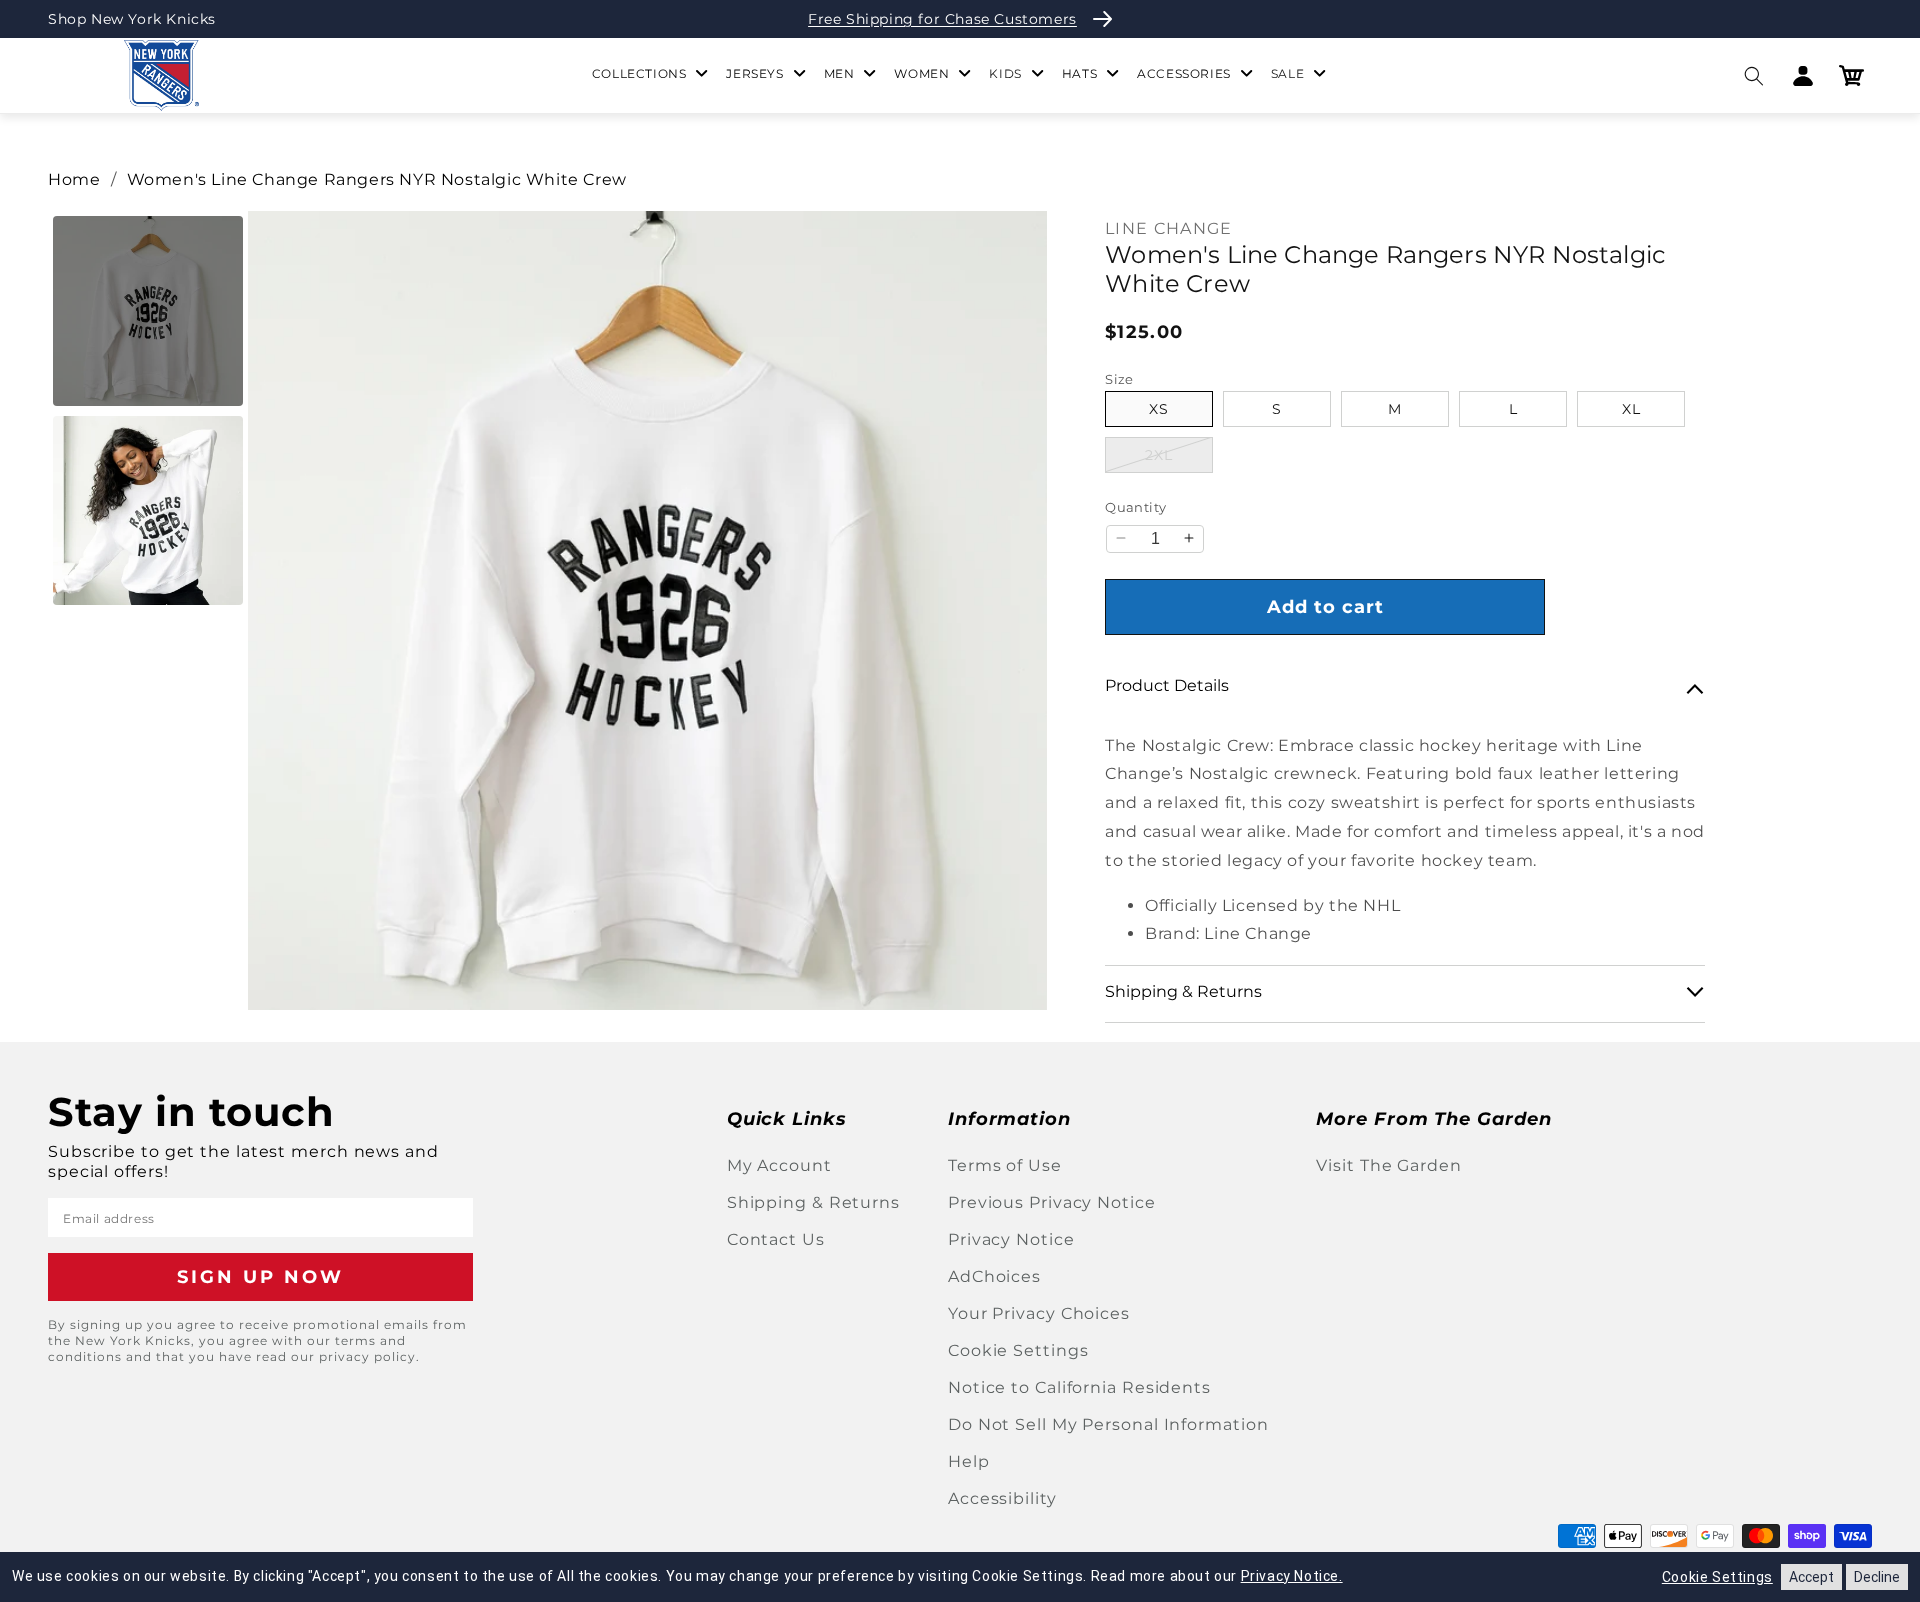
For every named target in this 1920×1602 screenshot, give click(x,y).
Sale (1287, 73)
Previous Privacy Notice (1052, 1202)
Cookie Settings (1018, 1350)
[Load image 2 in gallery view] (148, 511)
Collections (639, 73)
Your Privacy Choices (1039, 1313)
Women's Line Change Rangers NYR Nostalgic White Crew (377, 179)
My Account (779, 1165)
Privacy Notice (1011, 1239)
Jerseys (754, 73)
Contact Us (776, 1239)
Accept (1811, 1577)
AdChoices (994, 1276)
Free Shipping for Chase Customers (942, 19)
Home (74, 179)
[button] (1753, 75)
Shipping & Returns (813, 1202)
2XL (1179, 454)
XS (1159, 409)
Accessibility (1002, 1498)
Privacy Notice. (1292, 1576)
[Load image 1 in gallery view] (148, 311)
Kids (1005, 73)
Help (969, 1461)
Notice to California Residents (1079, 1387)
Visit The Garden (1388, 1165)
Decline (1877, 1577)
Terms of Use (1005, 1165)
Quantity (1135, 507)
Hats (1079, 73)
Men (839, 73)
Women (921, 73)
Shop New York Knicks (132, 19)
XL (1631, 409)
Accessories (1184, 73)
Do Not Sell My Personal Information (1108, 1424)
